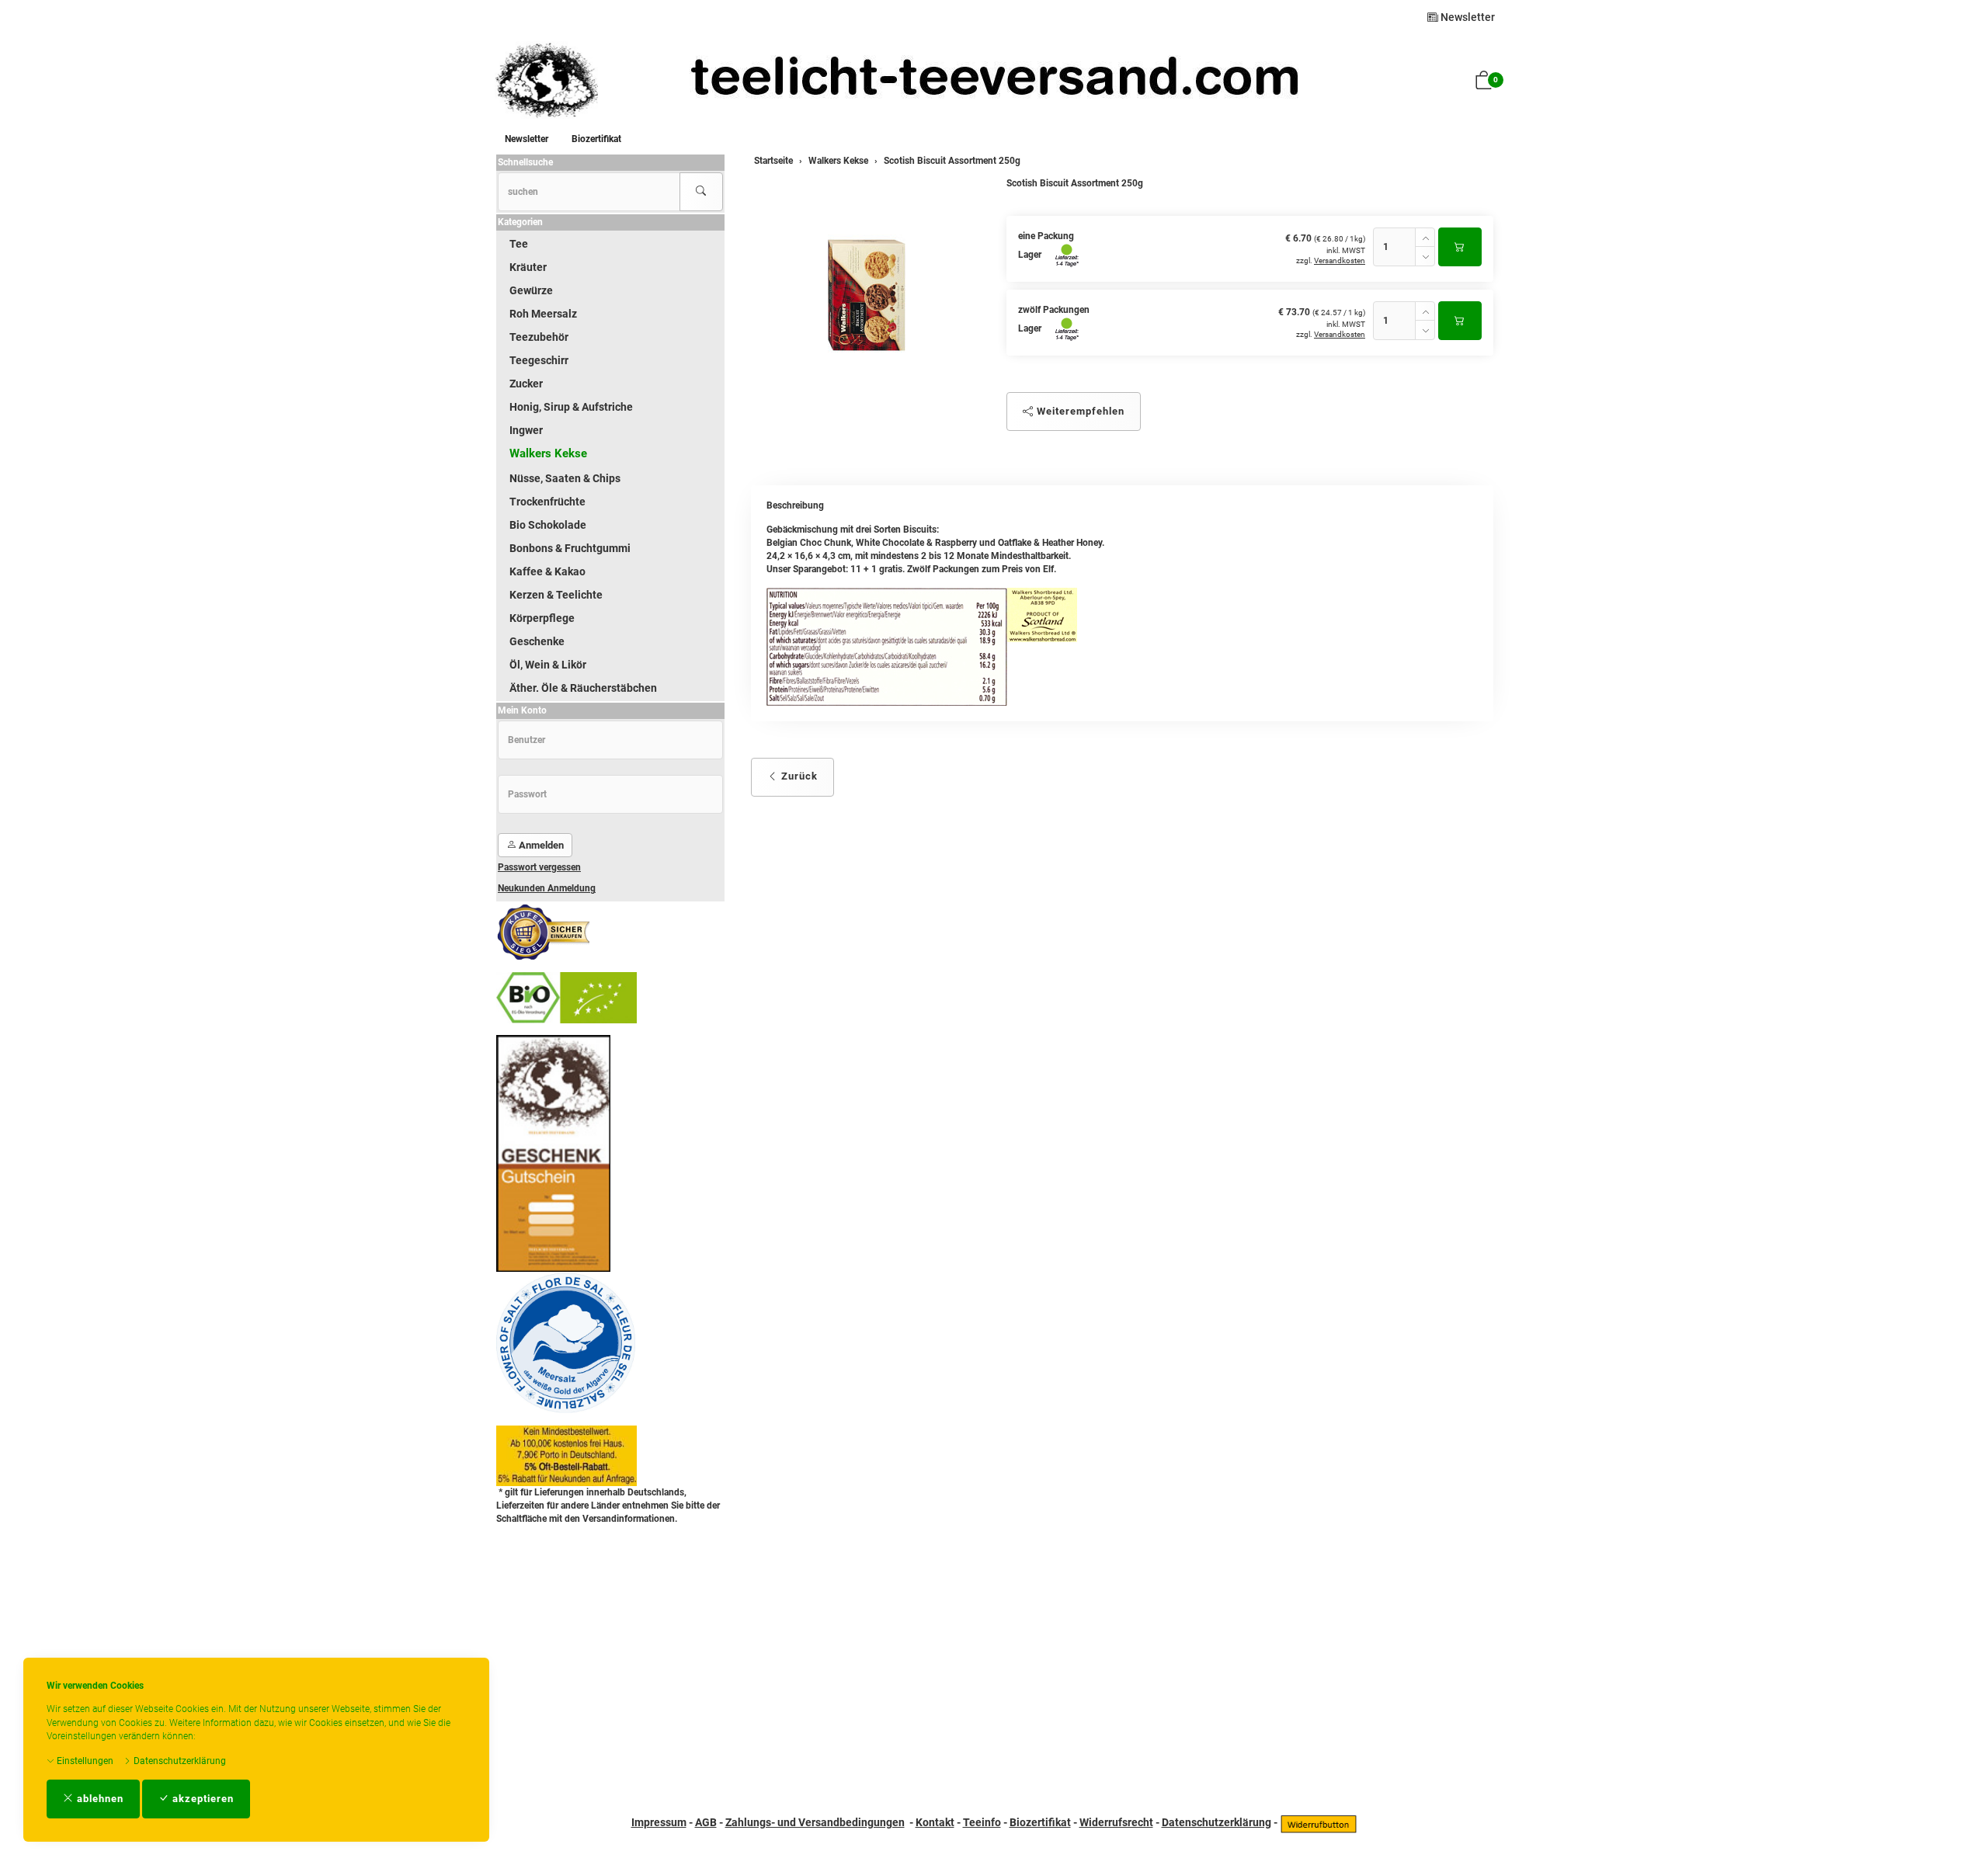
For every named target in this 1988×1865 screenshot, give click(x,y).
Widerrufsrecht (1116, 1822)
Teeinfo (982, 1822)
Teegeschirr (539, 360)
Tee (519, 244)
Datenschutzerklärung (179, 1761)
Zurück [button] (798, 776)
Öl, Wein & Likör (548, 665)
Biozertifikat (596, 139)
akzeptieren (202, 1799)
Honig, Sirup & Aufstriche (571, 407)
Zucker (526, 384)
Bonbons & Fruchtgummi (570, 548)
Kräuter (528, 267)
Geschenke (537, 641)
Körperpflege (542, 618)
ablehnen (99, 1799)
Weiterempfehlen (1079, 411)
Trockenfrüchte (547, 502)
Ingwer (526, 430)
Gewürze (531, 290)
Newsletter (1467, 17)
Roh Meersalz (543, 314)
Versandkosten (1340, 260)
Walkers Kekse (548, 453)
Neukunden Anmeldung (547, 888)
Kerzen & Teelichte (556, 595)
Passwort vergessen (539, 867)
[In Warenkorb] (1460, 247)
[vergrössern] (867, 295)
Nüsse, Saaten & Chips (565, 478)
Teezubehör (539, 337)
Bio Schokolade (548, 525)
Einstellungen (84, 1761)
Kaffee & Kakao (547, 571)
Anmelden (540, 845)
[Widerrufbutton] (1319, 1822)
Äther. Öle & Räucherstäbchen (583, 688)
